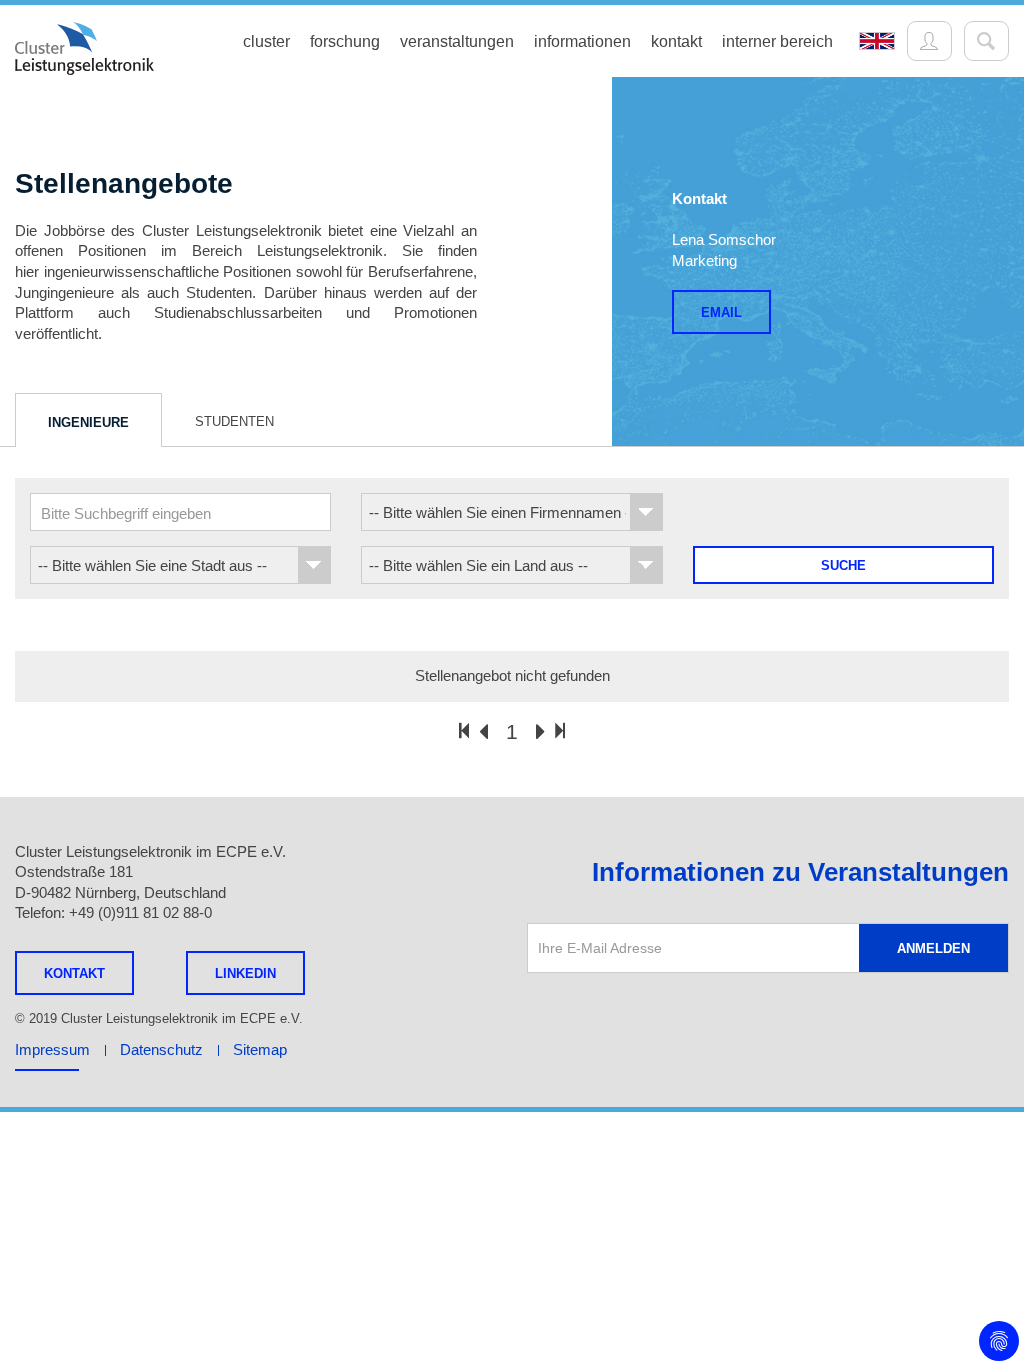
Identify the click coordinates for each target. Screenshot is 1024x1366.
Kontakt (74, 973)
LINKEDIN (245, 973)
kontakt (676, 41)
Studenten (234, 421)
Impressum (52, 1049)
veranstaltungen (457, 41)
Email (721, 312)
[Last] (560, 730)
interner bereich (777, 41)
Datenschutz (161, 1049)
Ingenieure (88, 422)
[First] (464, 730)
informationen (582, 41)
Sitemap (260, 1049)
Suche (843, 565)
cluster (266, 41)
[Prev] (483, 733)
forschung (345, 41)
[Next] (540, 733)
